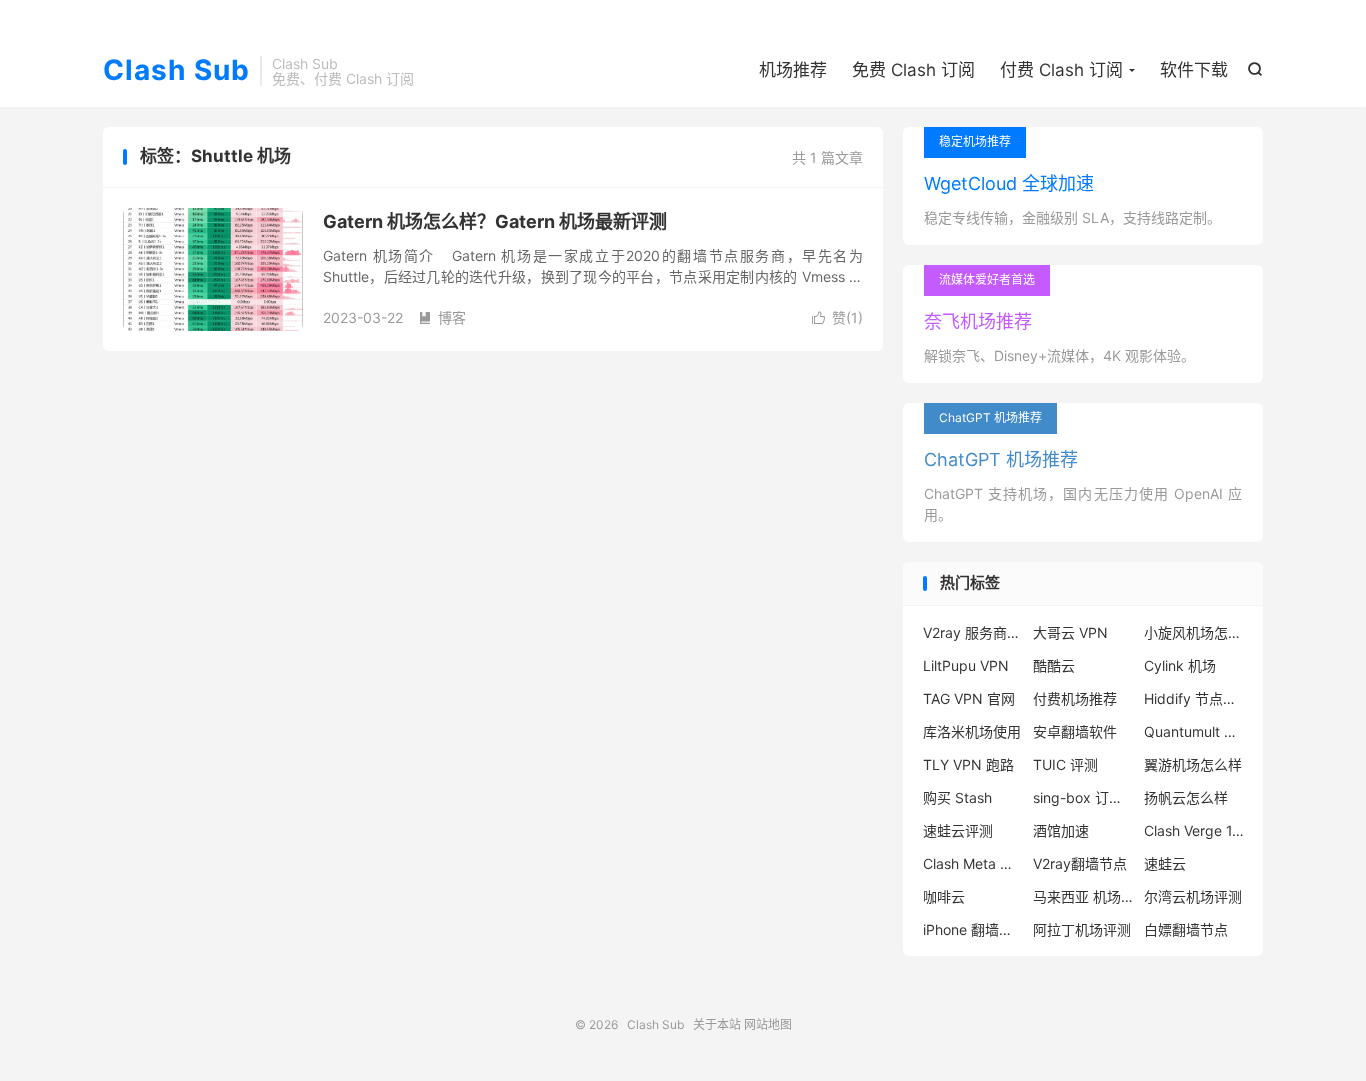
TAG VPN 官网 (969, 698)
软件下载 (1194, 70)
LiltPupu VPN (966, 665)
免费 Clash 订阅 (913, 70)
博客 (442, 317)
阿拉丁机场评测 (1082, 929)
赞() (837, 317)
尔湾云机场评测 (1193, 896)
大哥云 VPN (1070, 632)
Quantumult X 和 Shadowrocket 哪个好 (1194, 731)
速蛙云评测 (958, 830)
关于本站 (717, 1024)
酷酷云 (1054, 665)
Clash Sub (176, 71)
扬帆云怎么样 (1186, 797)
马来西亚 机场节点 (1083, 896)
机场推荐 (793, 70)
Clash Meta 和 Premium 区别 (973, 863)
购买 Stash (957, 797)
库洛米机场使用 (972, 731)
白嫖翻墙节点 (1186, 929)
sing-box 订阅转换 (1083, 797)
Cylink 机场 (1180, 665)
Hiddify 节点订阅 (1194, 698)
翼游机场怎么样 (1193, 764)
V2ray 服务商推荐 (973, 632)
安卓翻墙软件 (1075, 731)
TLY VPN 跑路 (968, 764)
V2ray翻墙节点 (1080, 863)
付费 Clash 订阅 (1061, 70)
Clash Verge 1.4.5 (1194, 830)
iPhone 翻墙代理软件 (973, 929)
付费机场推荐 (1075, 698)
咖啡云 (944, 896)
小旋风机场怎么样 (1194, 632)
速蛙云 (1165, 863)
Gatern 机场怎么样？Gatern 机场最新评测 (495, 221)
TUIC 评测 (1065, 764)
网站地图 (768, 1024)
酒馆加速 (1061, 830)
